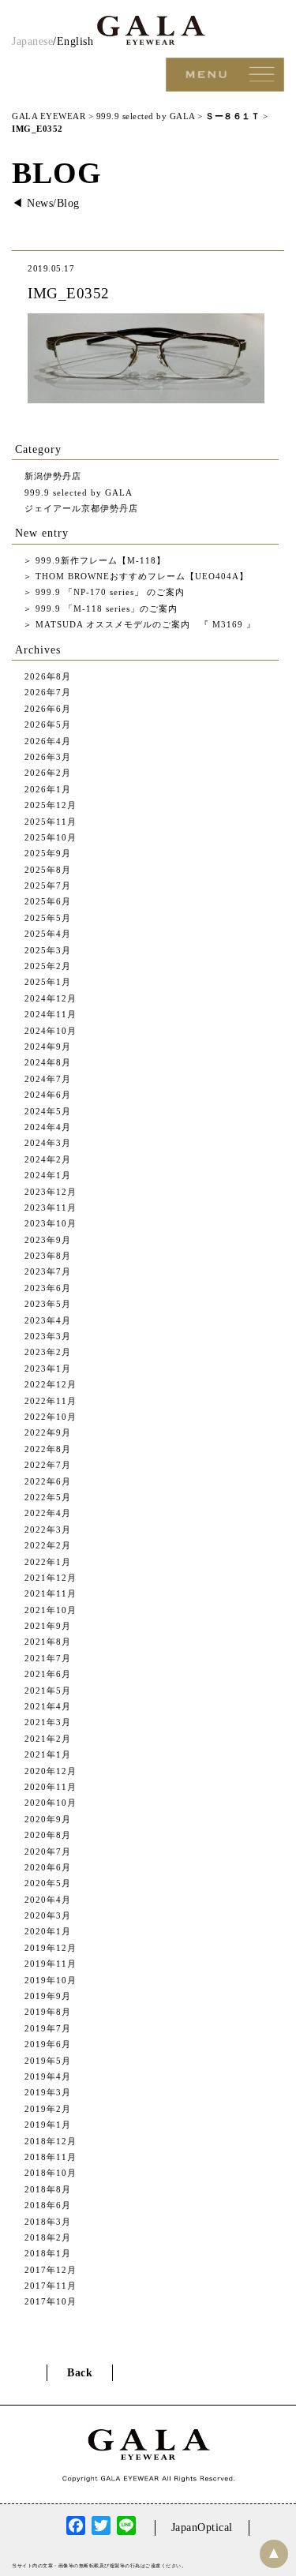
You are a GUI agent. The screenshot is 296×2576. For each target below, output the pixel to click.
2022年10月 (51, 1417)
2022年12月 (51, 1384)
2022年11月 (51, 1401)
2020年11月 (51, 1787)
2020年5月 (48, 1883)
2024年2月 (48, 1159)
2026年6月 (48, 709)
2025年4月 (48, 934)
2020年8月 (48, 1835)
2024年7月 (48, 1079)
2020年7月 (48, 1851)
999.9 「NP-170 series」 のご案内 (109, 592)
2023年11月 (51, 1207)
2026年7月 (48, 692)
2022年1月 (48, 1562)
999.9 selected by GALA (79, 492)
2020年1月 (48, 1931)
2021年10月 (51, 1610)
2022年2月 (48, 1545)
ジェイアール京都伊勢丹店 (81, 508)
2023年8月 (48, 1256)
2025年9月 (48, 853)
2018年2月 (48, 2237)
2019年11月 (51, 1964)
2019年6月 (48, 2044)
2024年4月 (48, 1127)
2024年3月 (48, 1143)
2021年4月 (48, 1706)
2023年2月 (48, 1352)
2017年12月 (51, 2270)
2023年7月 (48, 1271)
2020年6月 (48, 1867)
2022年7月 (48, 1465)
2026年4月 (48, 741)
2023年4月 (48, 1320)
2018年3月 (48, 2222)
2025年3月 (48, 950)
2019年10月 (51, 1980)
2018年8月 (48, 2189)
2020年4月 (48, 1900)
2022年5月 (48, 1497)
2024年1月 (48, 1175)
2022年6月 (48, 1481)
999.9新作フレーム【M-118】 (99, 560)
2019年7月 (48, 2028)
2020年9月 (48, 1819)
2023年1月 (48, 1368)
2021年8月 (48, 1642)
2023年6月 (48, 1288)
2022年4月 (48, 1513)
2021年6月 (48, 1674)
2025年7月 (48, 885)
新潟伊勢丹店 (53, 476)
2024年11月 (51, 1014)
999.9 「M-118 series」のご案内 (105, 608)
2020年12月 (51, 1771)
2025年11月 (51, 822)
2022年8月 (48, 1449)
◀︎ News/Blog (46, 203)
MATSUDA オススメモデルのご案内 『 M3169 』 (144, 624)
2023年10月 (51, 1223)
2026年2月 (48, 773)
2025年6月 (48, 901)
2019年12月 (51, 1948)
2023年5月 (48, 1304)
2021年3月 (48, 1722)
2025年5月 (48, 918)
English (75, 41)
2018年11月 (51, 2157)
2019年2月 (48, 2109)
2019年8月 (48, 2012)
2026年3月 (48, 757)
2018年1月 (48, 2253)
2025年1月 (48, 982)
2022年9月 (48, 1432)
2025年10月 (51, 837)
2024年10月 (51, 1031)
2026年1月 (48, 789)
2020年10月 (51, 1803)
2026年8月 (48, 676)
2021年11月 (51, 1593)
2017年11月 (51, 2286)
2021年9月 (48, 1626)
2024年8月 (48, 1062)
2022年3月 (48, 1529)
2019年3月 (48, 2092)
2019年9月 (48, 1996)
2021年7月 (48, 1658)
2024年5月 (48, 1111)
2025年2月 (48, 966)
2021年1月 (48, 1754)
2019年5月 (48, 2061)
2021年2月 (48, 1739)
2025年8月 (48, 870)
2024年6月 (48, 1095)
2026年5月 (48, 724)
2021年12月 (51, 1578)
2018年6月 (48, 2205)
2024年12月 (51, 998)
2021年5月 (48, 1690)
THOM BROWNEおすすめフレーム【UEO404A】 (141, 576)
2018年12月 (51, 2141)
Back (80, 2373)
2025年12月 (51, 805)
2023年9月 (48, 1240)
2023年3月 (48, 1336)
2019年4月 (48, 2076)
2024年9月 (48, 1046)
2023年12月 (51, 1192)
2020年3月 (48, 1915)
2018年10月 (51, 2173)
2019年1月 (48, 2125)
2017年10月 (51, 2301)
